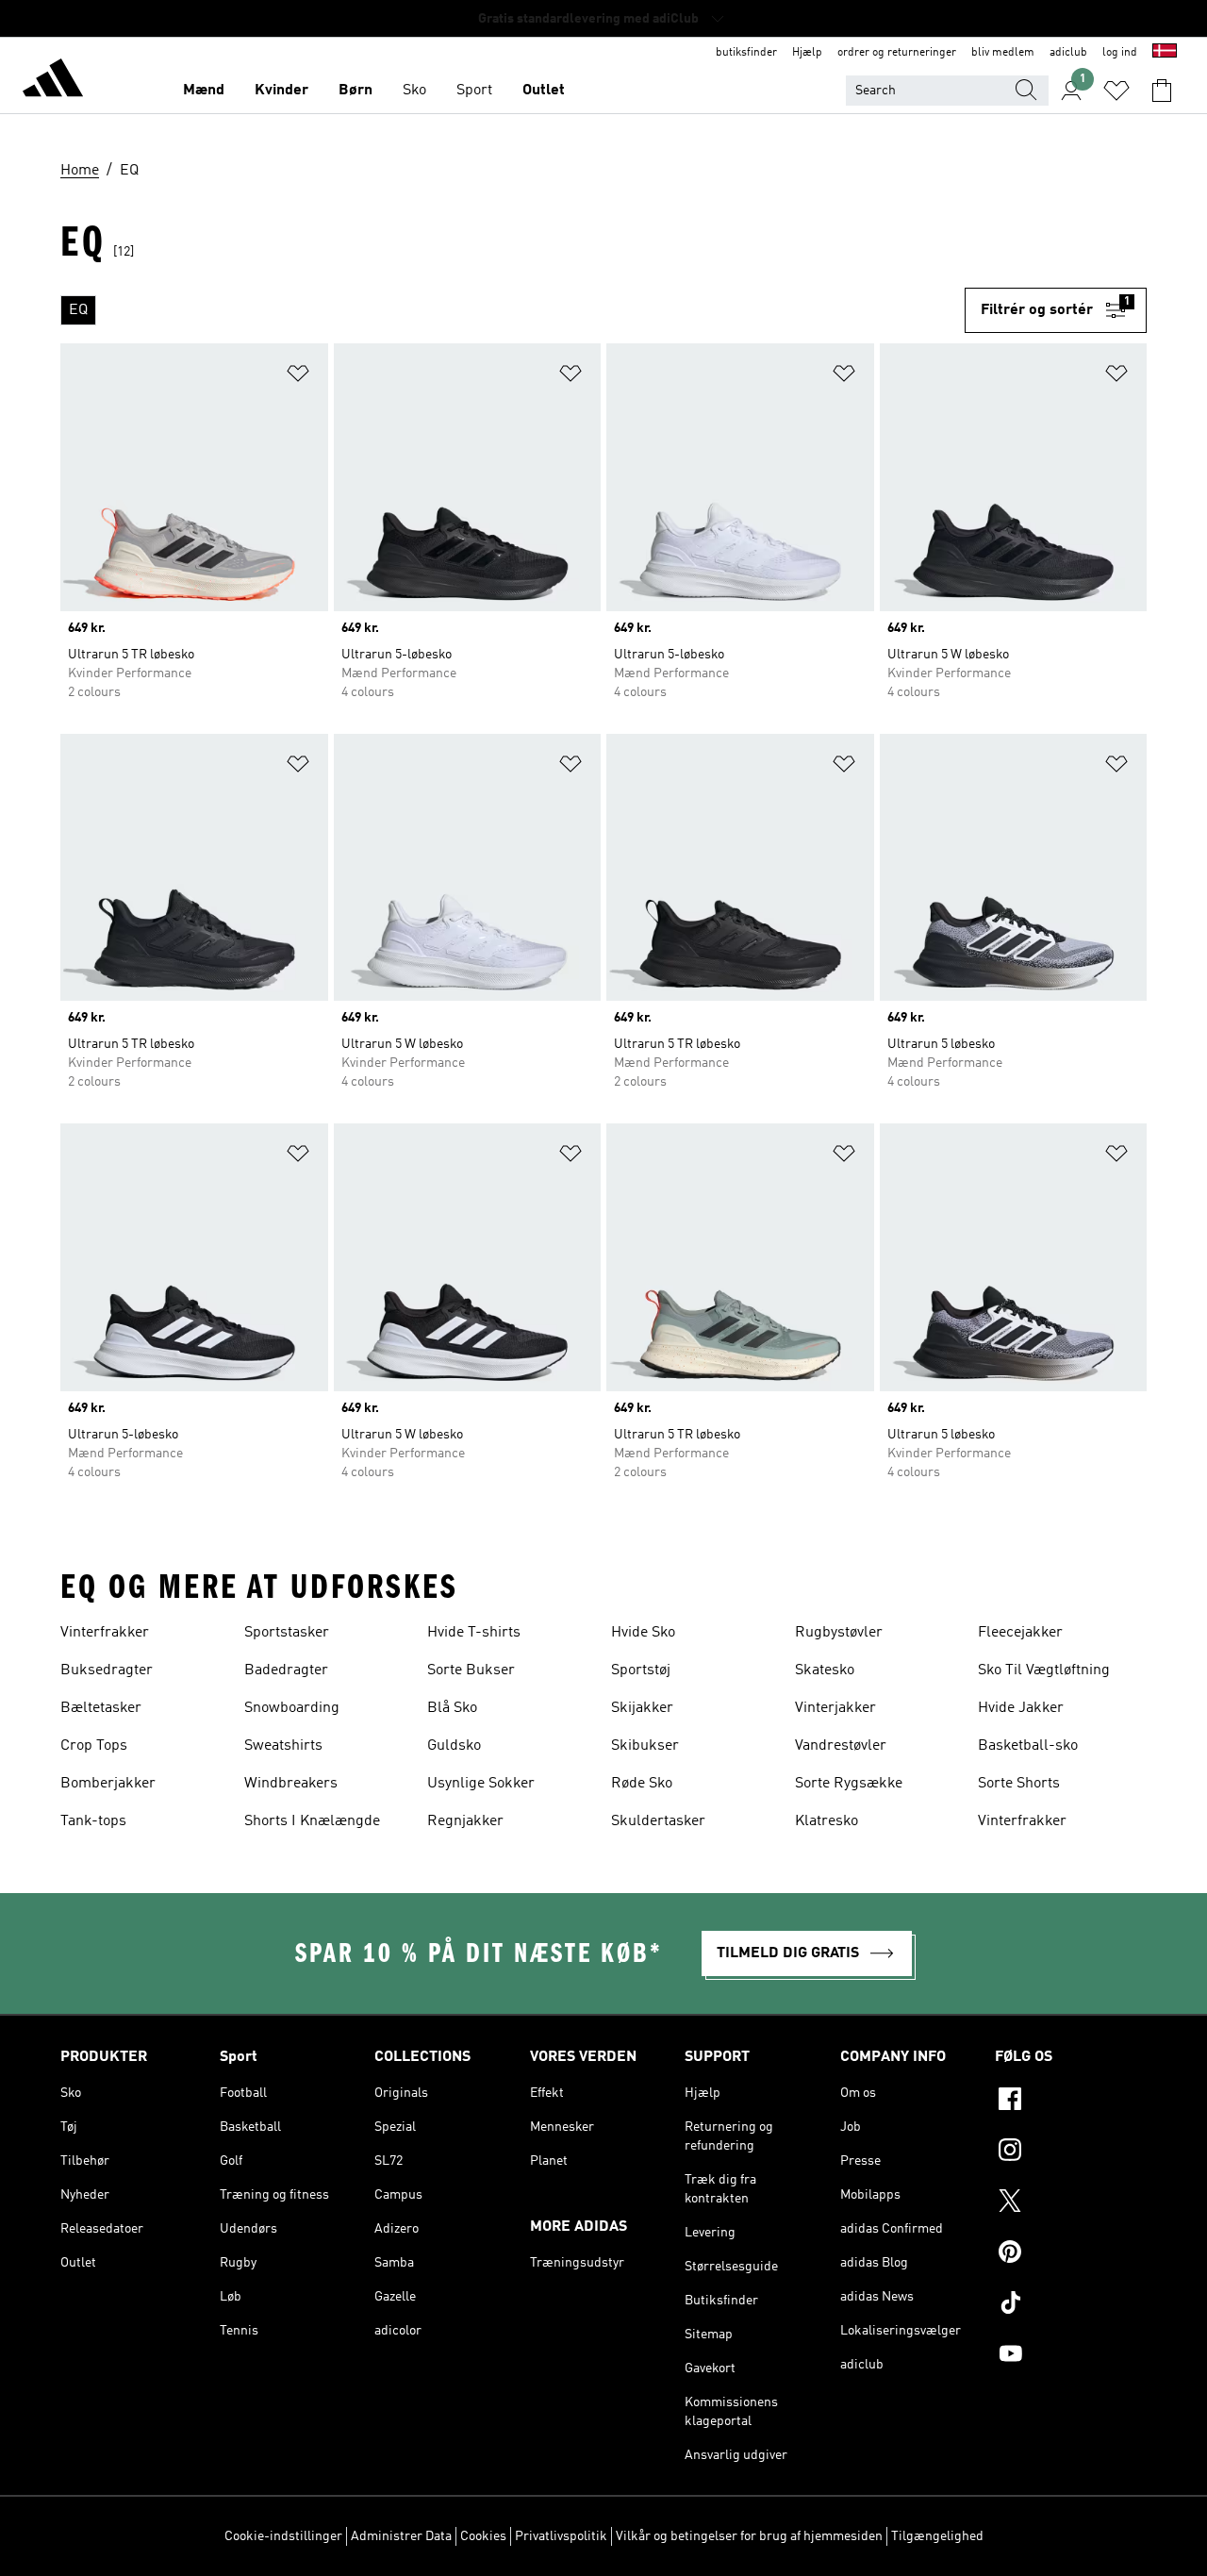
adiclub (1068, 53)
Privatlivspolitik (561, 2536)
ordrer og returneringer (897, 53)
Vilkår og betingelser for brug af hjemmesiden (749, 2536)
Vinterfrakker (105, 1633)
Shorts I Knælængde (312, 1821)
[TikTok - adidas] (1071, 2305)
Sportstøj (641, 1670)
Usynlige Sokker (481, 1784)
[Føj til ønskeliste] (298, 377)
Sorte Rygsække (849, 1784)
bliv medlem (1003, 53)
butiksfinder (746, 53)
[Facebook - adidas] (1071, 2102)
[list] (513, 310)
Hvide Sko (643, 1633)
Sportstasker (287, 1633)
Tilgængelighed (937, 2536)
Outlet (544, 91)
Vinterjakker (835, 1708)
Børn (355, 91)
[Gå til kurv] (1162, 91)
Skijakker (642, 1708)
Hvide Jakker (1021, 1708)
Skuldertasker (658, 1821)
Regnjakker (465, 1821)
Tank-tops (93, 1821)
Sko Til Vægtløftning (1044, 1670)
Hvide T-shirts (474, 1633)
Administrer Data (401, 2536)
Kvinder (281, 91)
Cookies (483, 2536)
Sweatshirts (283, 1746)
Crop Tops (94, 1746)
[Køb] (53, 81)
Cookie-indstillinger (283, 2536)
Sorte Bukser (471, 1670)
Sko (414, 91)
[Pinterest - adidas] (1071, 2254)
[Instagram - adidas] (1071, 2152)
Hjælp (807, 53)
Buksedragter (107, 1670)
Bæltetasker (101, 1708)
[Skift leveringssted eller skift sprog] (1165, 53)
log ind (1120, 53)
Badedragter (286, 1670)
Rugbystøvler (839, 1633)
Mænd (204, 91)
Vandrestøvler (841, 1746)
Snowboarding (292, 1708)
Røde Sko (642, 1784)
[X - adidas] (1071, 2203)
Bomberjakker (108, 1784)
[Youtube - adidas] (1071, 2356)
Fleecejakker (1020, 1633)
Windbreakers (291, 1784)
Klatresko (827, 1821)
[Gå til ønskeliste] (1116, 91)
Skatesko (825, 1670)
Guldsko (454, 1746)
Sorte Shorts (1019, 1784)
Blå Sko (452, 1708)
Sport (474, 91)
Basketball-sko (1028, 1746)
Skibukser (645, 1746)
